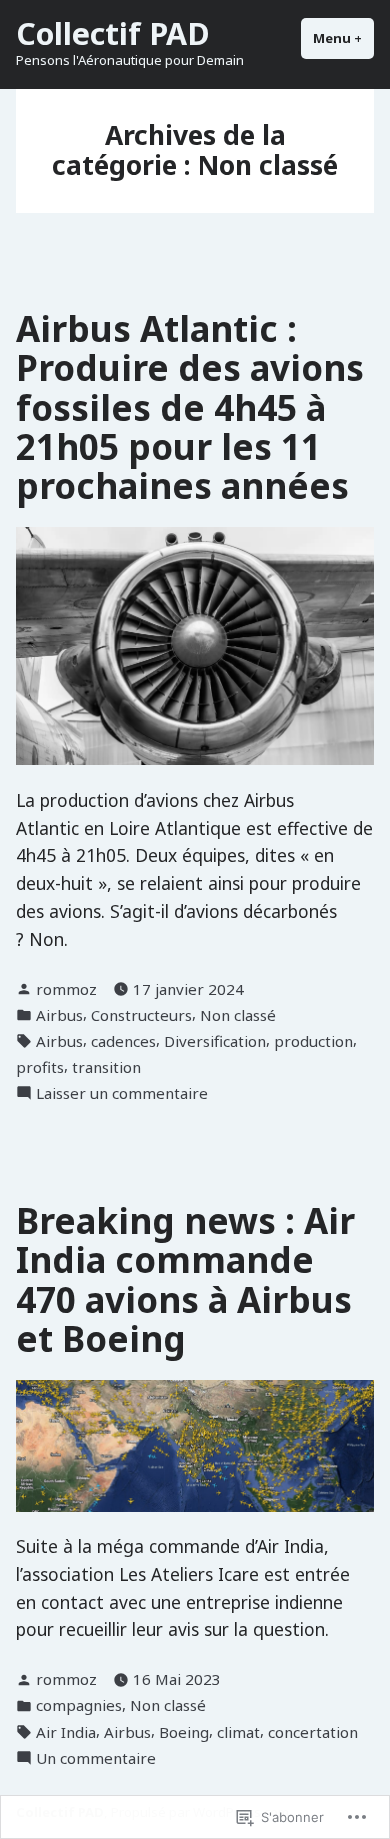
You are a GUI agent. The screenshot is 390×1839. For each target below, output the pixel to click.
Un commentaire (96, 1758)
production (313, 1041)
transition (106, 1067)
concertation (313, 1732)
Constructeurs (141, 1015)
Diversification (215, 1041)
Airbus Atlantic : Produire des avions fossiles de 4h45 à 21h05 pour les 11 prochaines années (190, 407)
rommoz (66, 989)
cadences (123, 1041)
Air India (66, 1732)
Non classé (238, 1015)
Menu (343, 38)
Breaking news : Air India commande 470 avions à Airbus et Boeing (185, 1279)
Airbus (59, 1015)
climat (238, 1732)
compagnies (79, 1705)
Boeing (184, 1732)
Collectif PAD (113, 33)
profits (40, 1067)
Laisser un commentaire (122, 1093)
